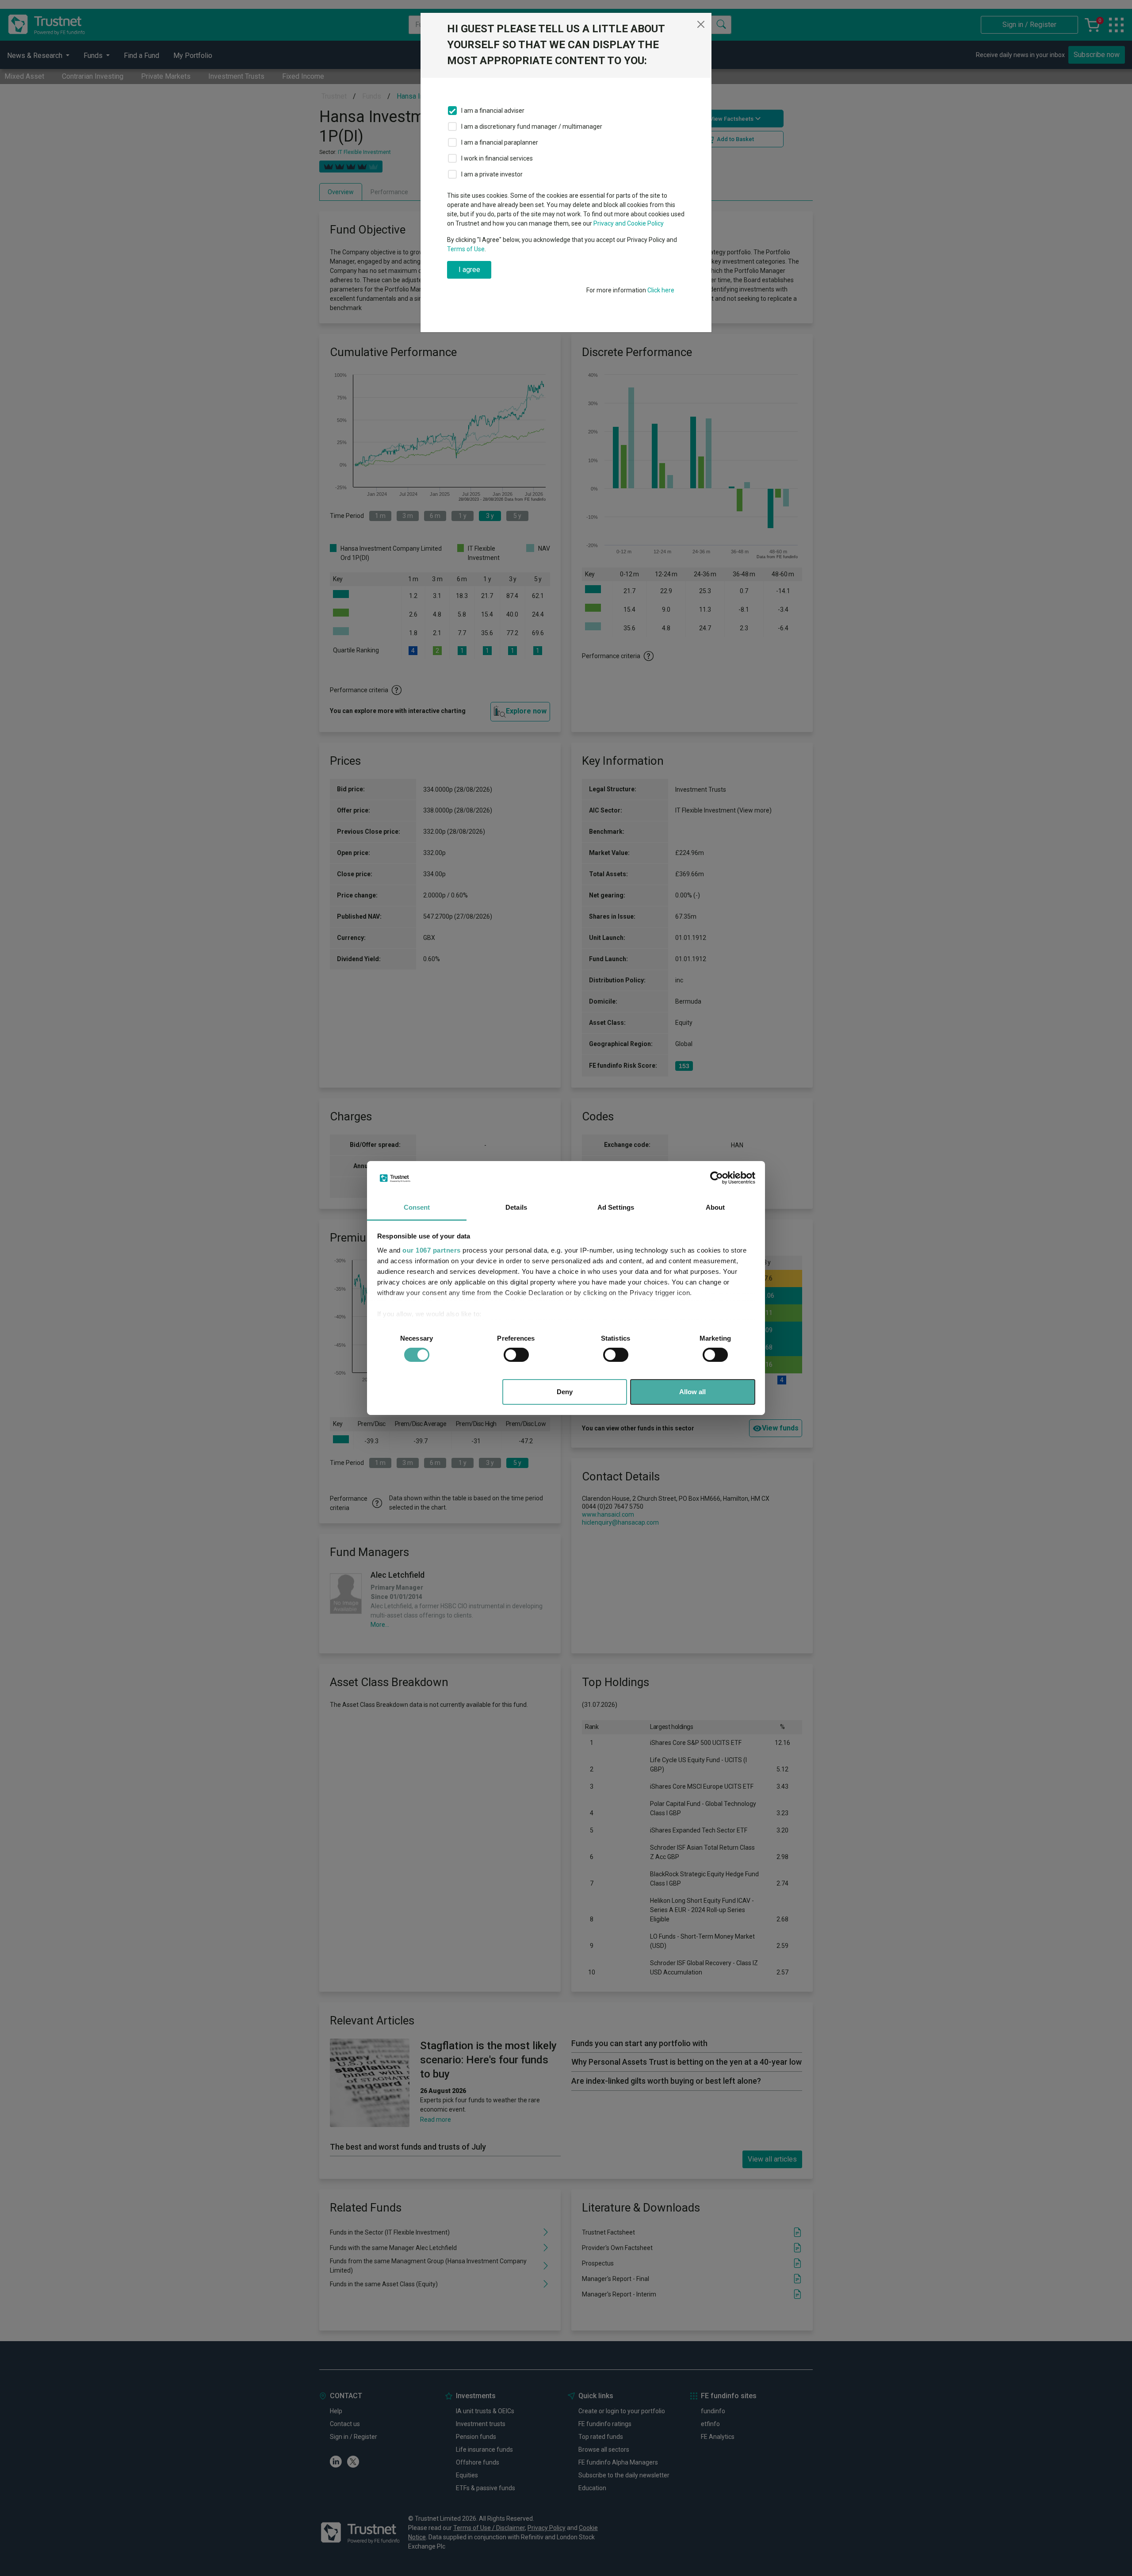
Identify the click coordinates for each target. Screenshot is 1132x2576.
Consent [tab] (417, 1207)
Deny (565, 1392)
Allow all (692, 1392)
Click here (661, 290)
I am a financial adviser (493, 111)
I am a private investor (492, 174)
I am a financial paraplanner (500, 142)
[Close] (701, 24)
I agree (469, 270)
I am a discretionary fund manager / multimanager (532, 126)
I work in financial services (497, 158)
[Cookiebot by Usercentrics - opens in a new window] (717, 1178)
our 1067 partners (432, 1250)
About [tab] (715, 1207)
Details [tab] (516, 1207)
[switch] (516, 1355)
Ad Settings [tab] (616, 1207)
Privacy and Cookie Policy (629, 223)
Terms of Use (466, 249)
